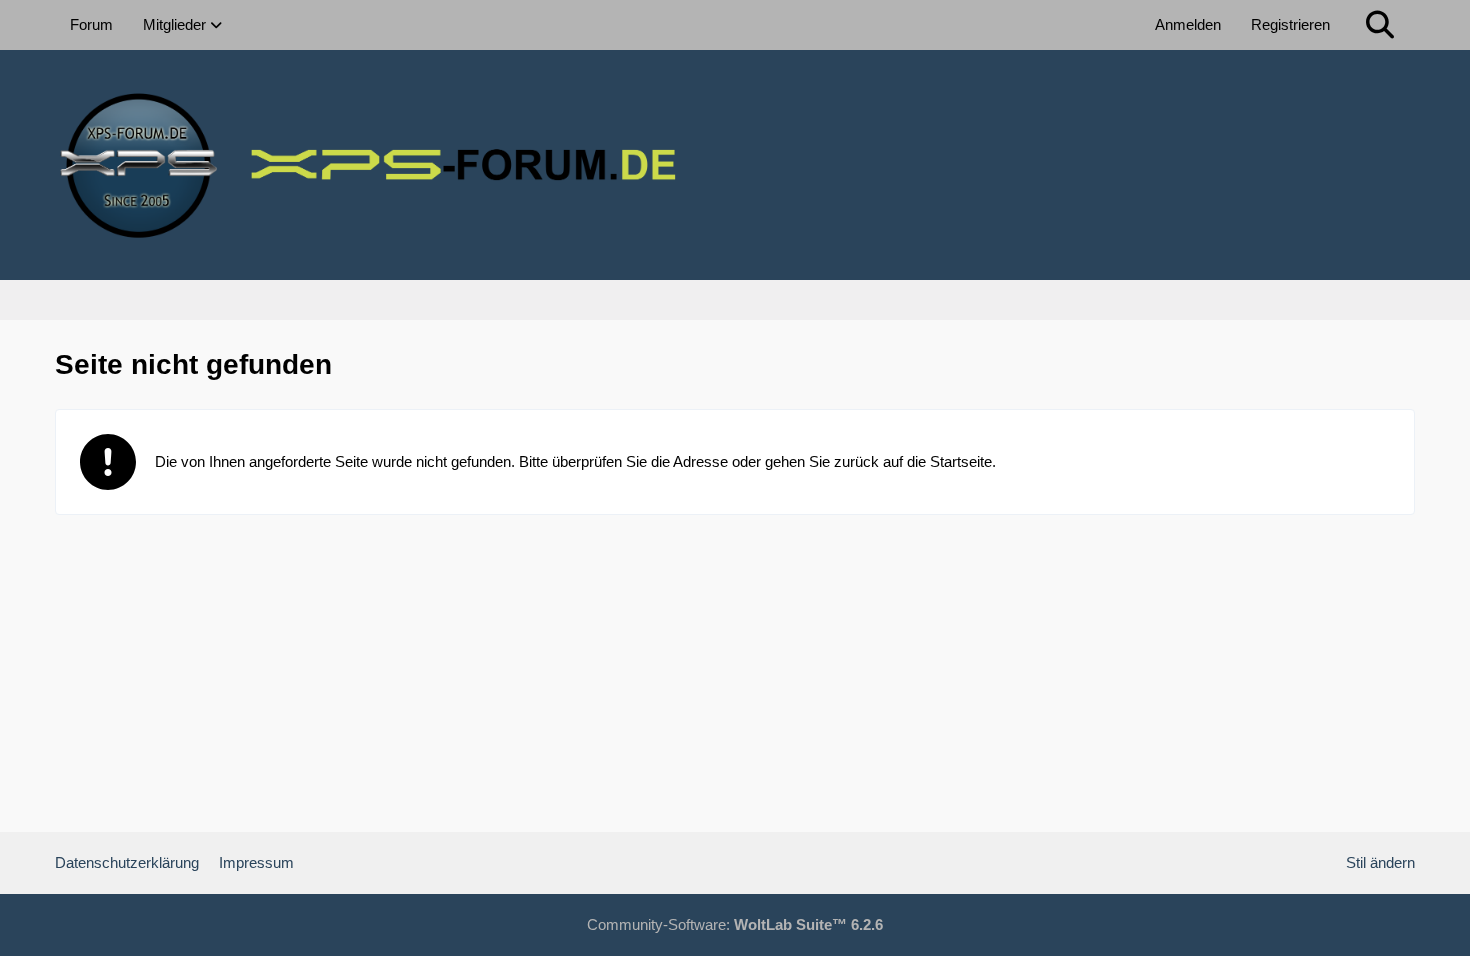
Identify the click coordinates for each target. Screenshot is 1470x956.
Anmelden (1188, 24)
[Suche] (1380, 25)
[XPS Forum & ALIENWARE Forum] (735, 165)
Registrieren (1290, 24)
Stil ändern (1380, 862)
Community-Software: (735, 924)
